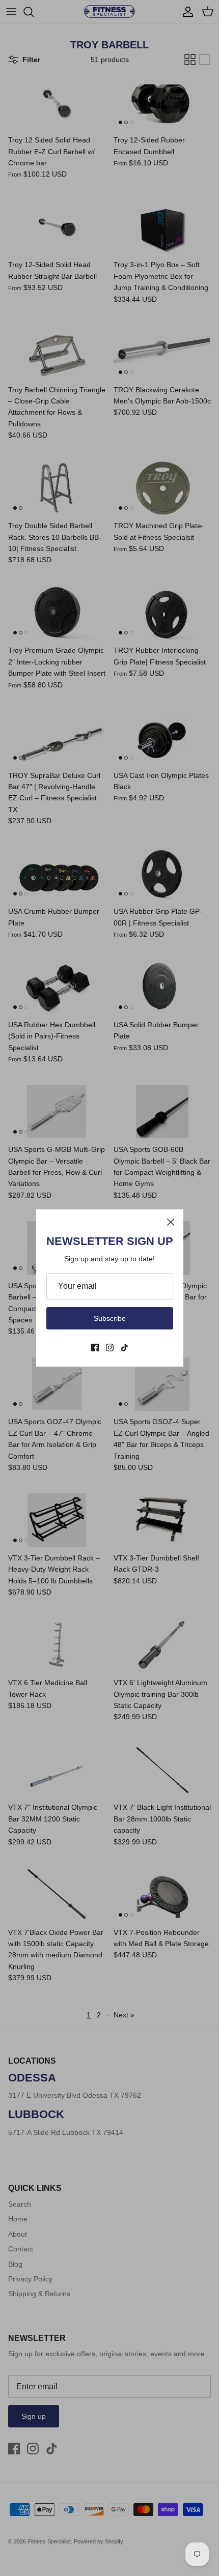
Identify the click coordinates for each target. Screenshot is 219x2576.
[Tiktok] (125, 1348)
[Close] (171, 1222)
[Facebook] (95, 1348)
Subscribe (110, 1318)
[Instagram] (110, 1348)
